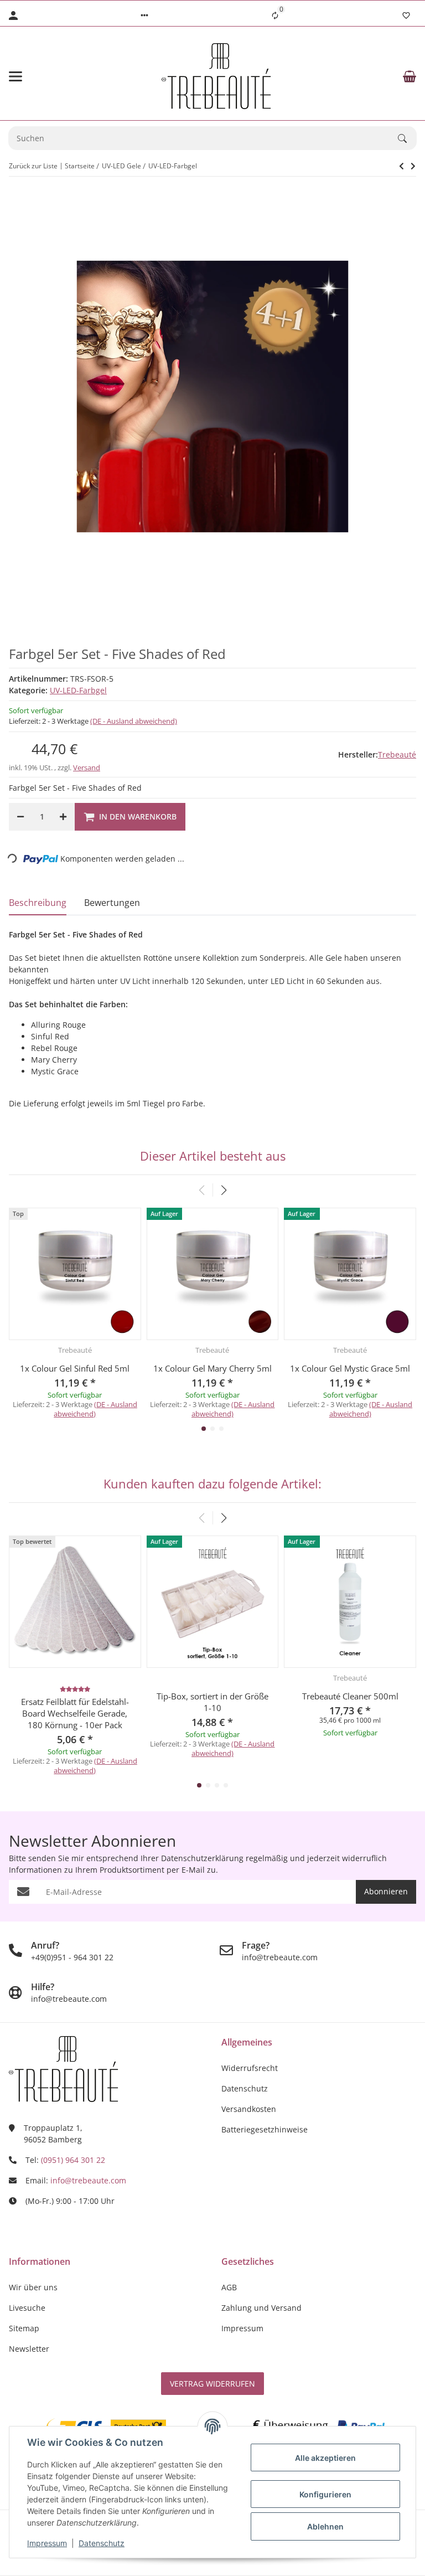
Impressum (47, 2543)
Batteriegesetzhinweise (265, 2129)
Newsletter (29, 2349)
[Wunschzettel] (406, 16)
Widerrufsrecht (250, 2068)
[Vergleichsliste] (275, 16)
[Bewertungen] (75, 1689)
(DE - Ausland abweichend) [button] (134, 721)
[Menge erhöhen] (63, 817)
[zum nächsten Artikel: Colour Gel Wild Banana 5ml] (401, 166)
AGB (229, 2287)
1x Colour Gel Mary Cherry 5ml (212, 1368)
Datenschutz (102, 2543)
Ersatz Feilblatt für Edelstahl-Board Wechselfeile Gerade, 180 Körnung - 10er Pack (75, 1713)
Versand (87, 767)
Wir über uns (33, 2287)
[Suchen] (407, 138)
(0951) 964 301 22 (73, 2160)
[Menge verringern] (20, 817)
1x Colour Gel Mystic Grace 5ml (350, 1368)
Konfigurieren (325, 2494)
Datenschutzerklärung (202, 1858)
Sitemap (24, 2328)
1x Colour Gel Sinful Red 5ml (75, 1368)
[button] (144, 16)
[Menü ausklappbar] (15, 76)
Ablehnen (325, 2526)
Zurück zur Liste (33, 166)
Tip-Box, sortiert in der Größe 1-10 (212, 1702)
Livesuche (27, 2308)
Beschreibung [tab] (38, 903)
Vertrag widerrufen (212, 2384)
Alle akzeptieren (325, 2458)
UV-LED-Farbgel (78, 690)
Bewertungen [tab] (112, 903)
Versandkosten (249, 2109)
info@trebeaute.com (88, 2180)
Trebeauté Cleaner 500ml (350, 1696)
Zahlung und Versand (261, 2308)
